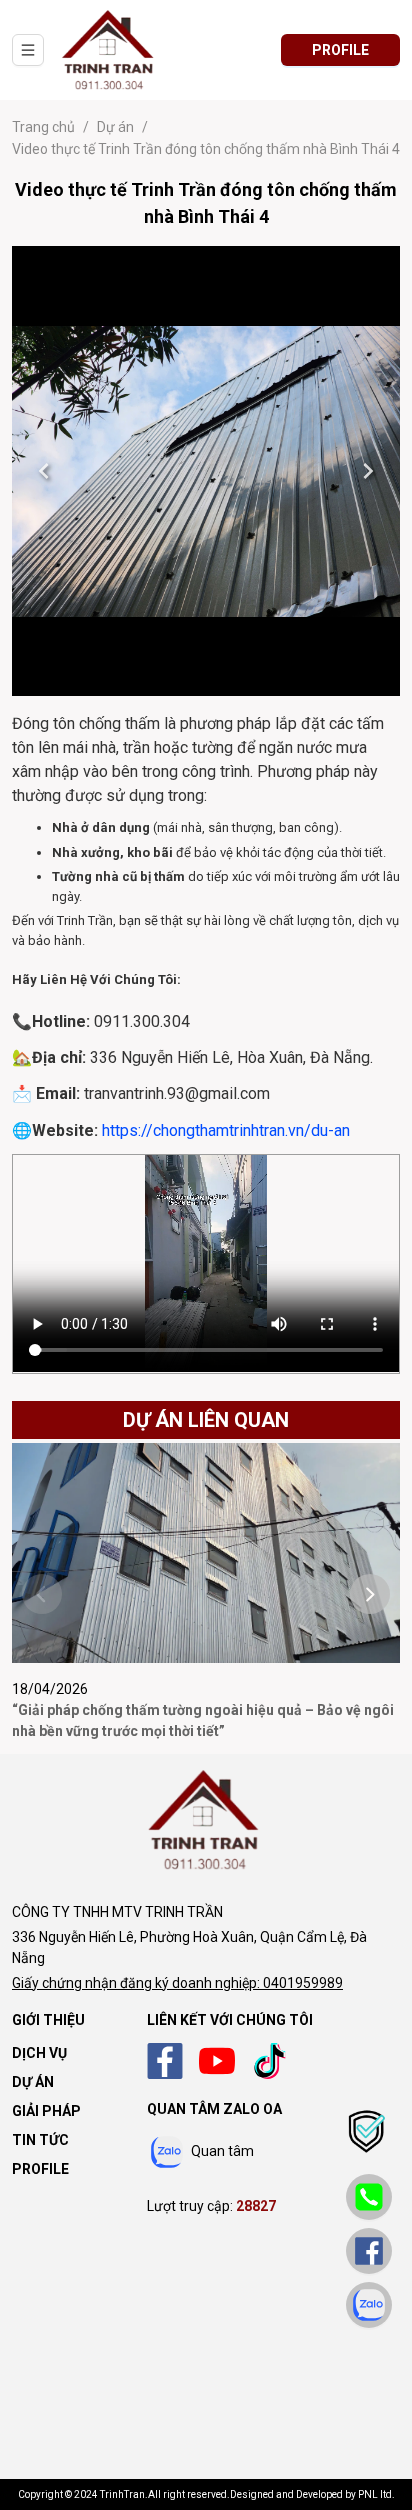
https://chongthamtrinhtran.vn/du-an (226, 1130)
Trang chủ (43, 127)
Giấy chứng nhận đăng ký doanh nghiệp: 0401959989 (177, 1983)
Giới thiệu (48, 2020)
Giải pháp (46, 2111)
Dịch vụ (39, 2053)
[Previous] (44, 471)
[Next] (368, 471)
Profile (40, 2169)
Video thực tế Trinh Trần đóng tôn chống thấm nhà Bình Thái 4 (206, 149)
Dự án (115, 127)
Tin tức (40, 2140)
